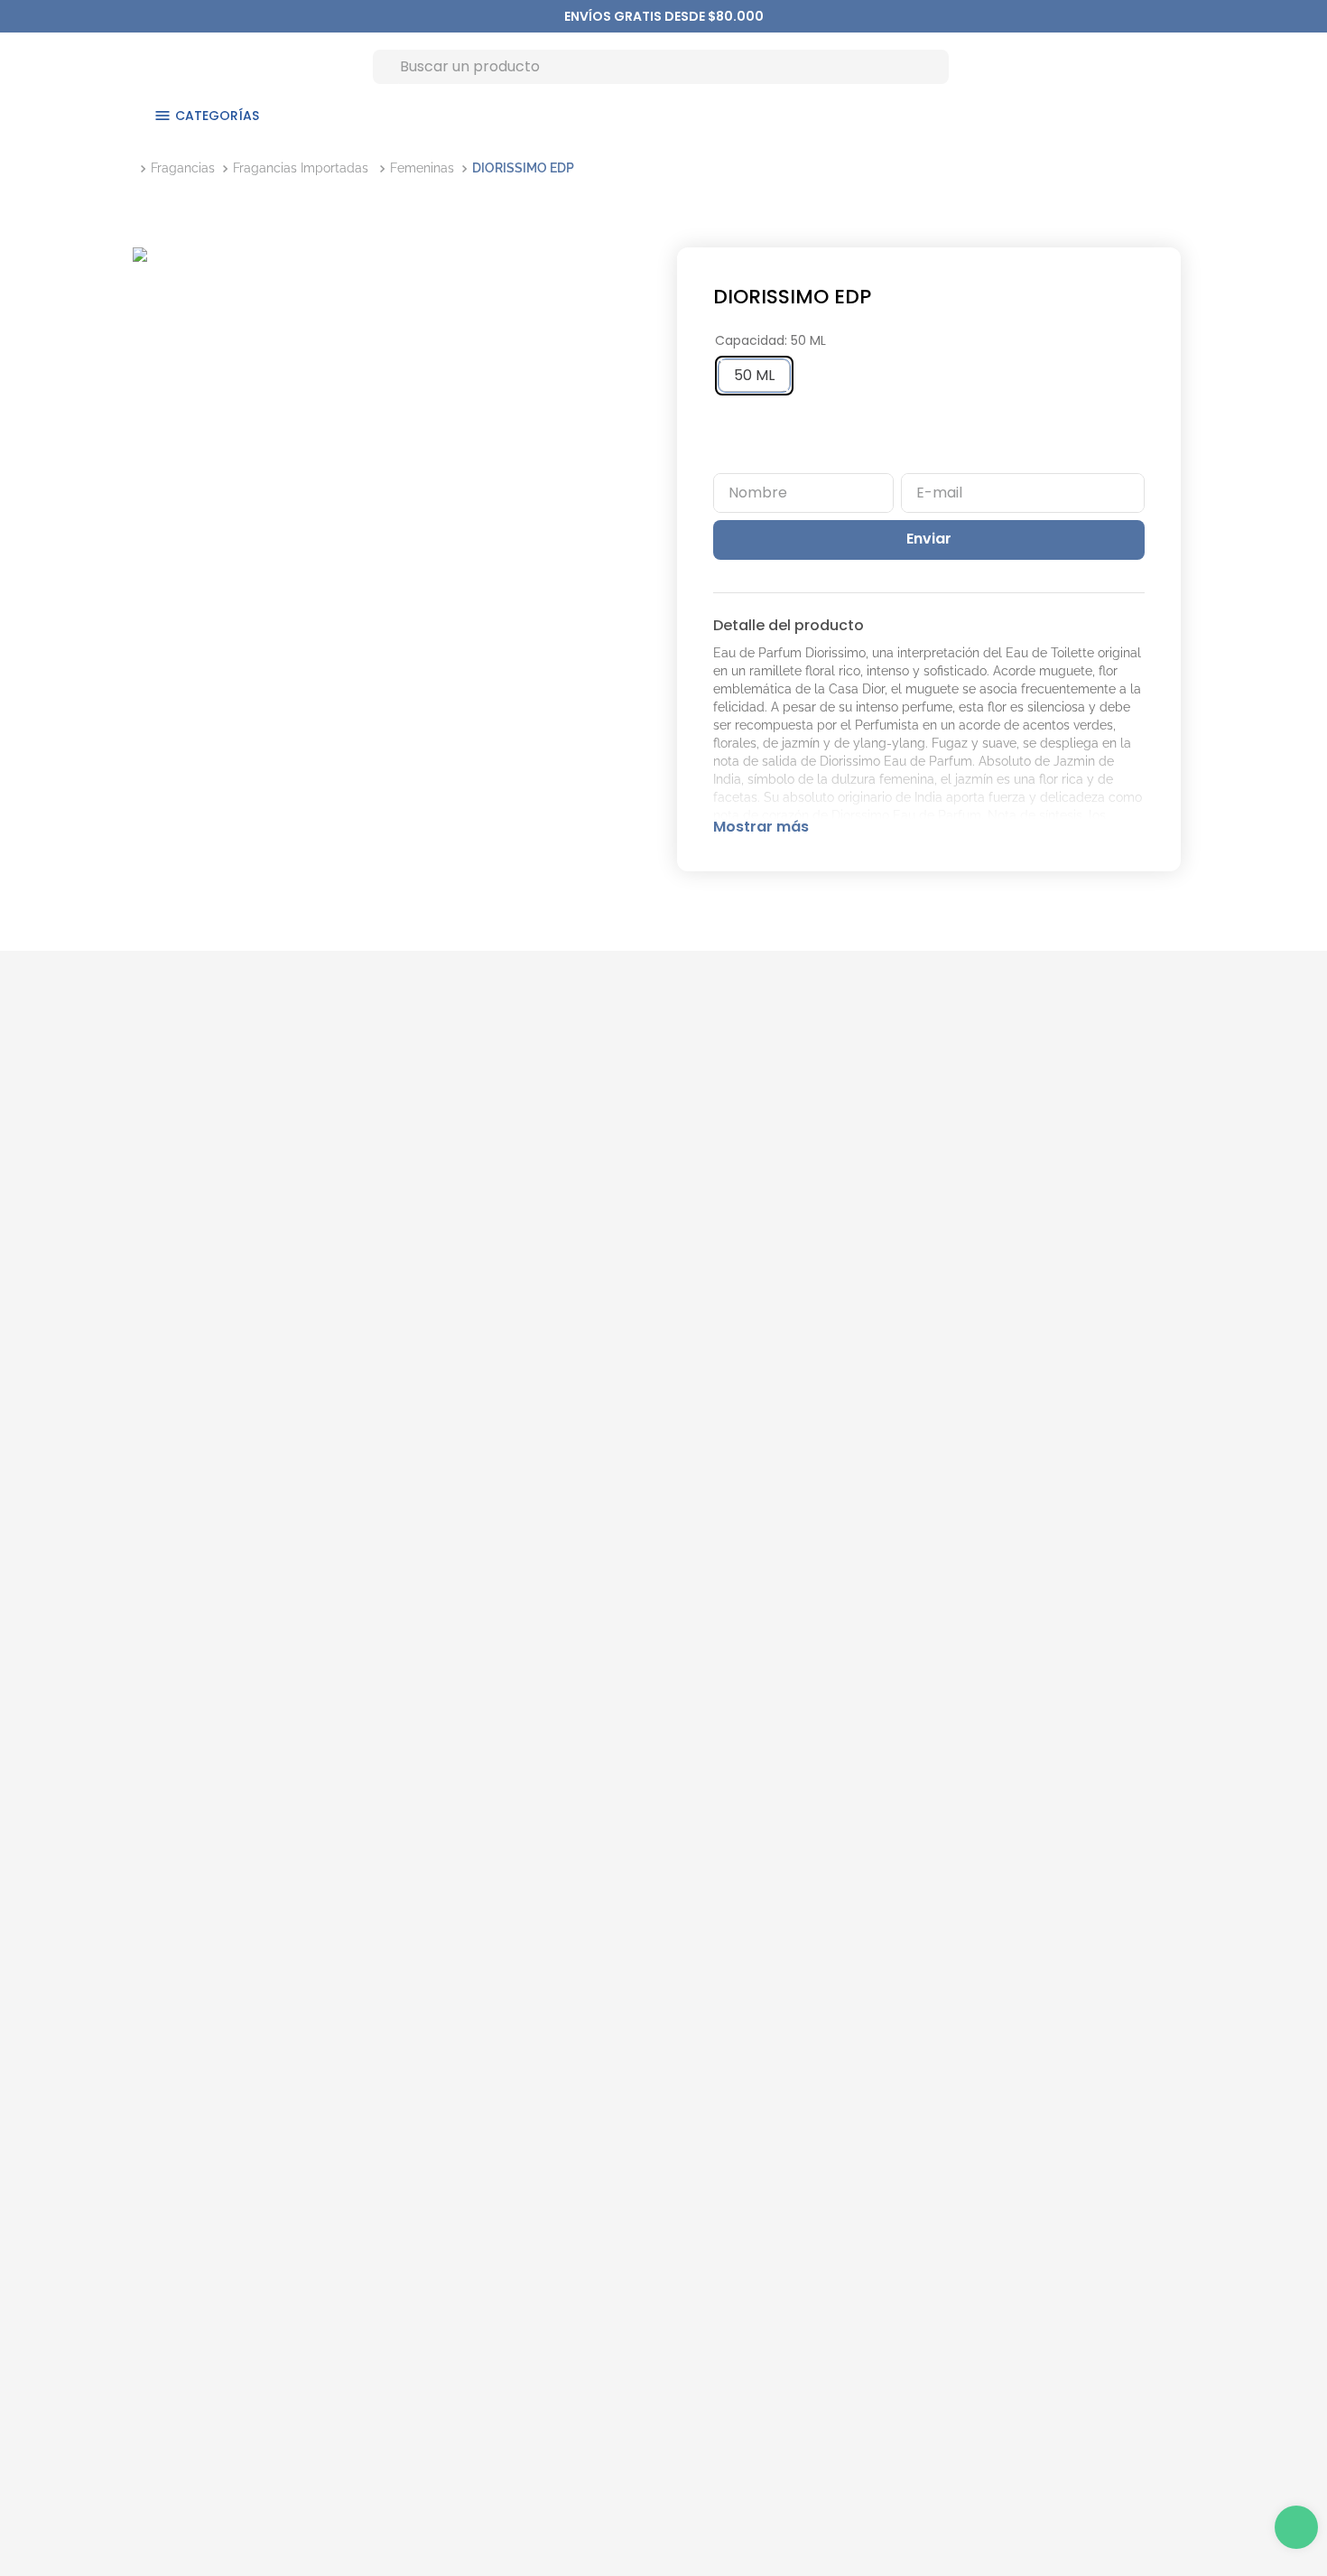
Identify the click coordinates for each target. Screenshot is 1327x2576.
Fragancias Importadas (301, 168)
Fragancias (183, 168)
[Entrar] (1140, 66)
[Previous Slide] (573, 16)
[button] (754, 376)
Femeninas (422, 168)
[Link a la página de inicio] (136, 168)
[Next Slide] (755, 16)
